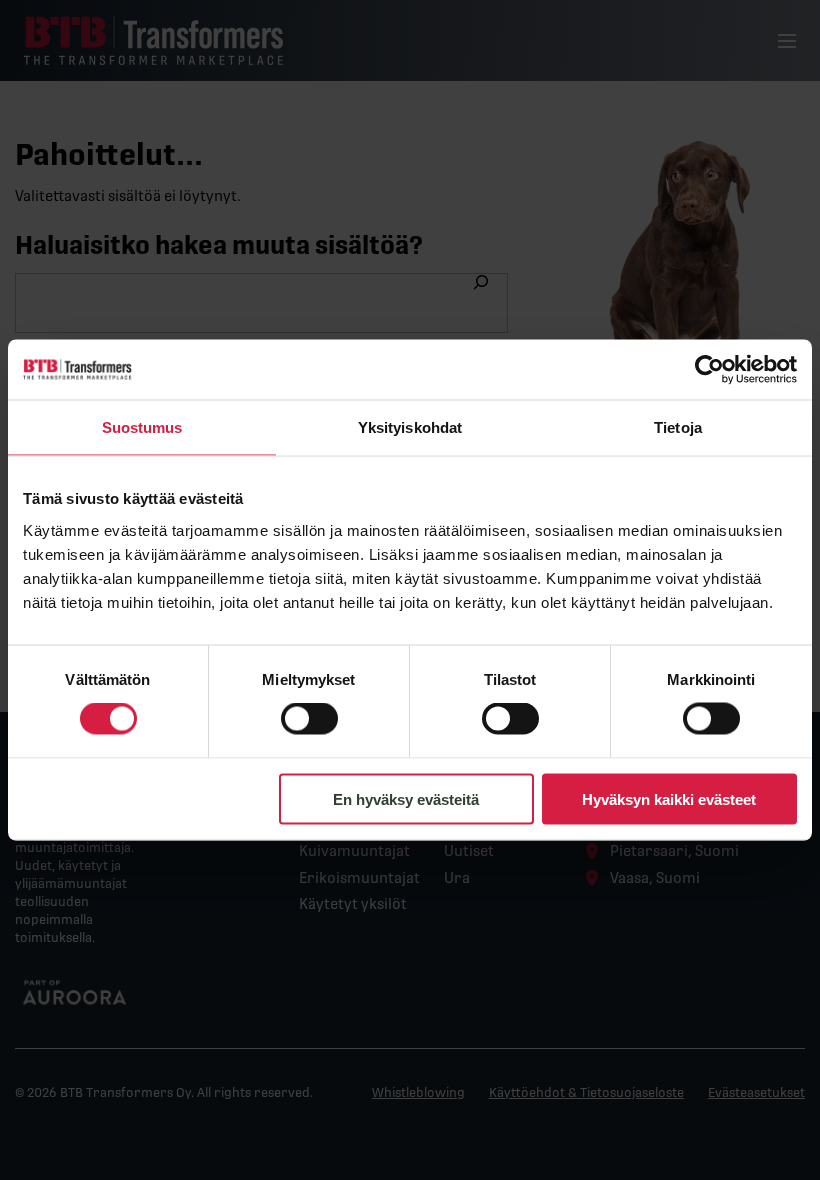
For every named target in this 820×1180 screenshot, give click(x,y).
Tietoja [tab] (678, 427)
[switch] (309, 719)
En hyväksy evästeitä (406, 798)
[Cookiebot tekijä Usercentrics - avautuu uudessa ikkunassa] (709, 370)
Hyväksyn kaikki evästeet (669, 798)
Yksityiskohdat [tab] (410, 427)
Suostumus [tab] (142, 427)
